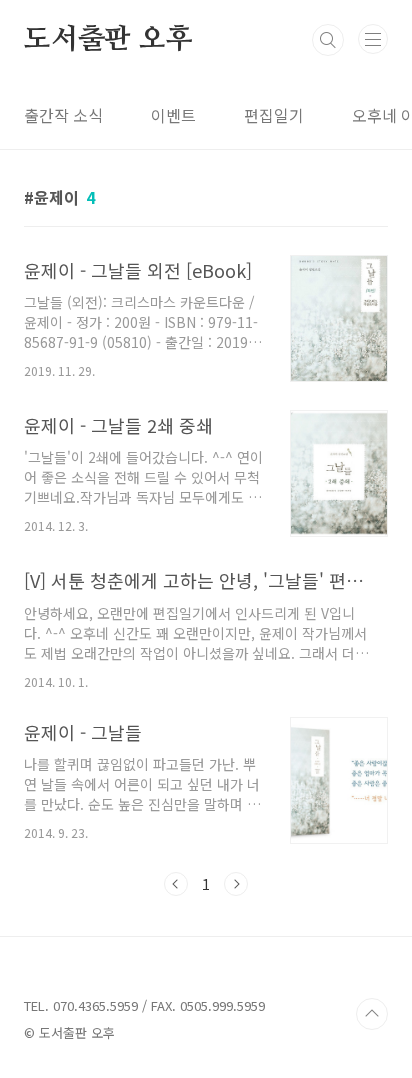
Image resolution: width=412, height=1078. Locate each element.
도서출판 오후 (108, 40)
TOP (372, 1014)
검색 (328, 40)
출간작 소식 (63, 115)
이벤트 (173, 115)
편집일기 (274, 115)
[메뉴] (373, 39)
